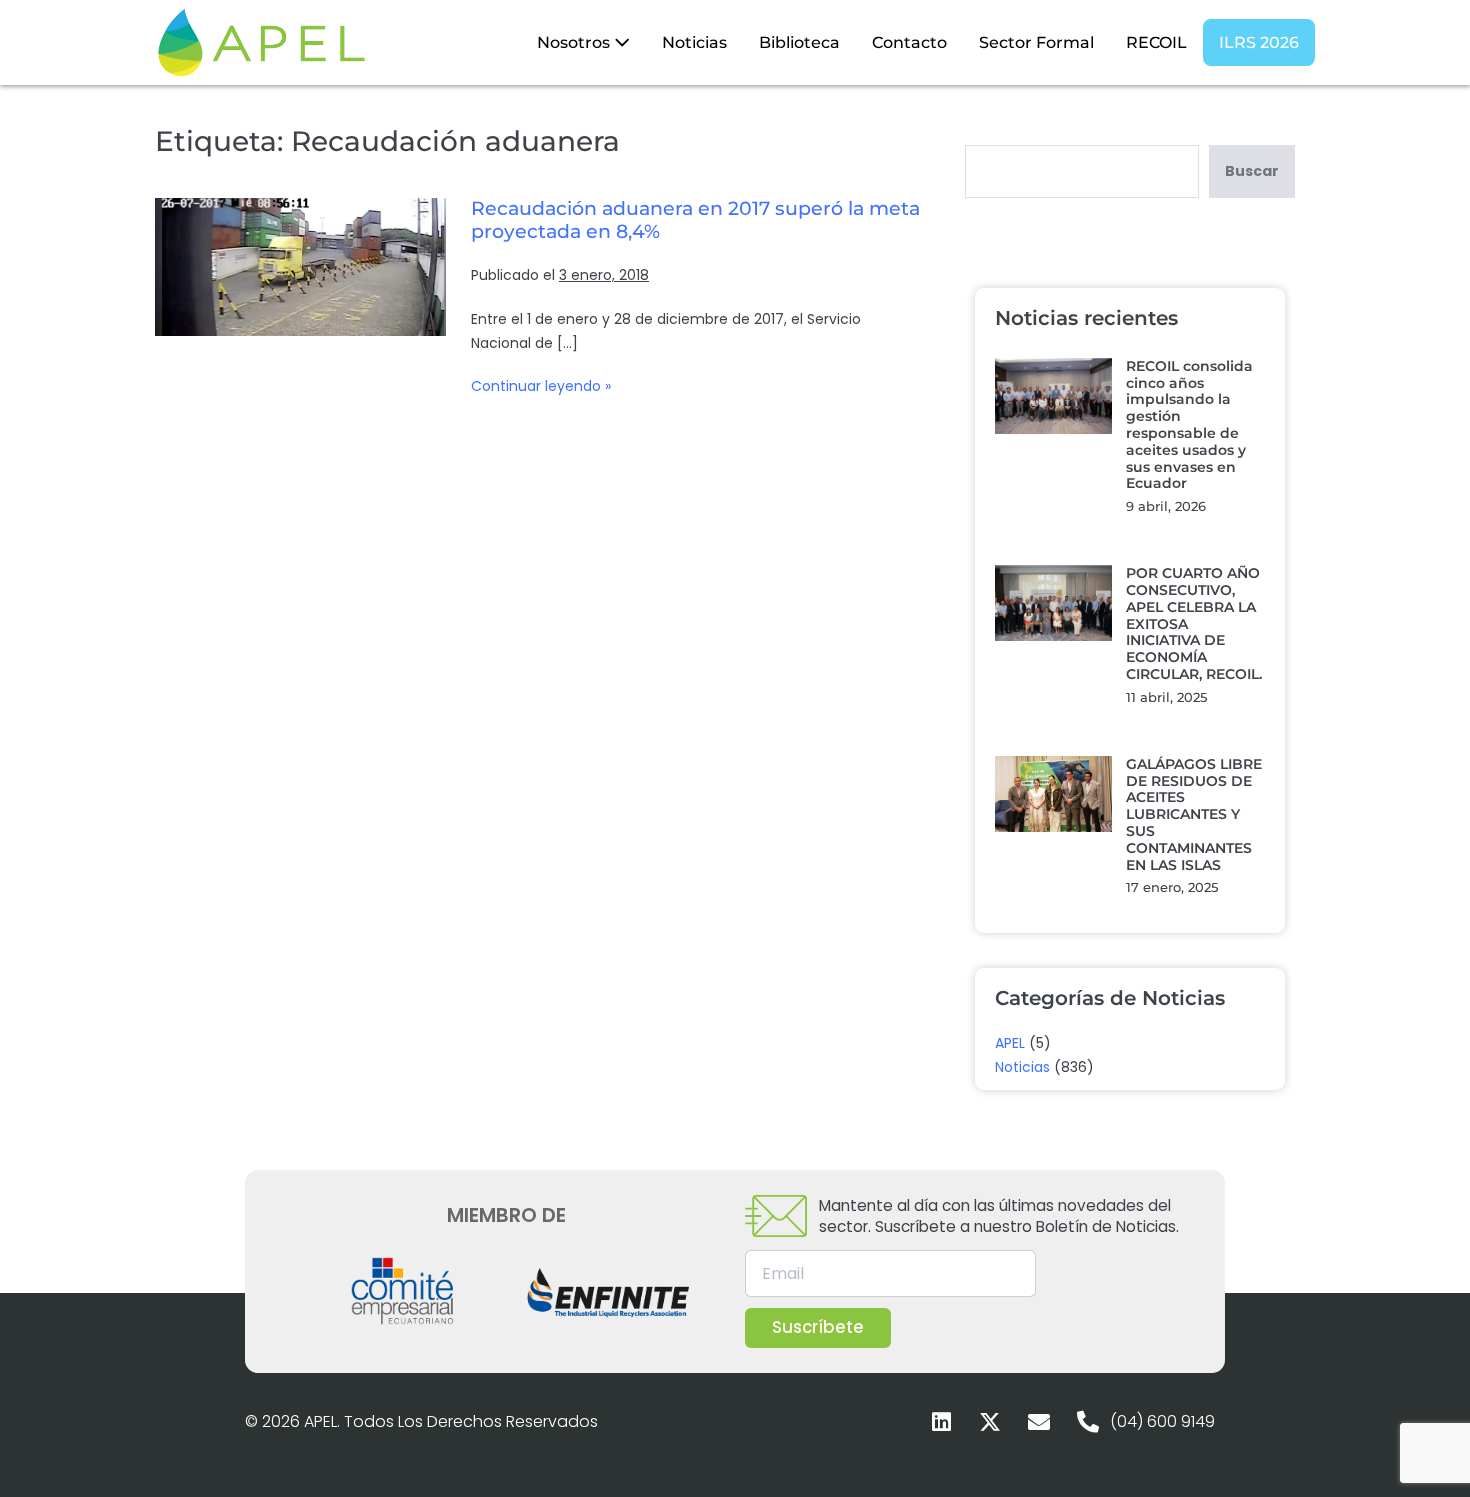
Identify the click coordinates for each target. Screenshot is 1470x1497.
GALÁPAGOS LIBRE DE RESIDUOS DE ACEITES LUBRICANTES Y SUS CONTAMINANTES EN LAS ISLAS (1194, 814)
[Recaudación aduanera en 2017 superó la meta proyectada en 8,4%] (300, 266)
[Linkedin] (941, 1422)
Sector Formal (1036, 42)
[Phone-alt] (1088, 1422)
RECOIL (1156, 42)
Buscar (1252, 171)
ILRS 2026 (1259, 42)
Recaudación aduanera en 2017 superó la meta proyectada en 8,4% (695, 220)
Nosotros (575, 42)
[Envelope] (1039, 1422)
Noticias (694, 42)
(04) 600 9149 (1162, 1421)
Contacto (909, 42)
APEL (1010, 1043)
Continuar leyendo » (541, 385)
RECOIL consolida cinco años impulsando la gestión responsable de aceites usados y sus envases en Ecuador (1189, 425)
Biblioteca (799, 42)
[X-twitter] (990, 1422)
